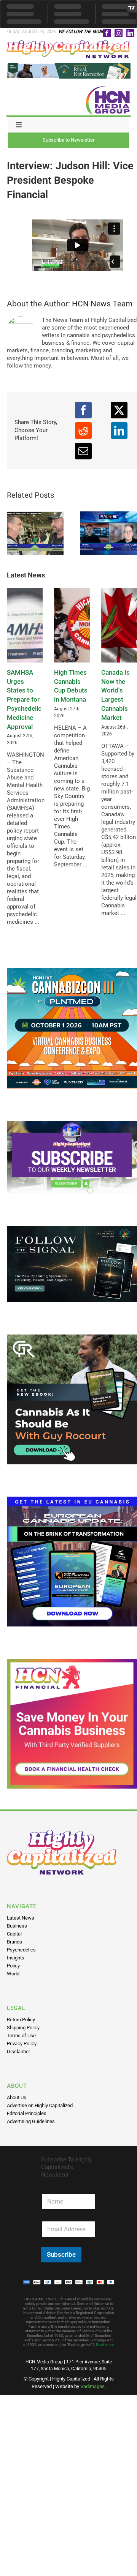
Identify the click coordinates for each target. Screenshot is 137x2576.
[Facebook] (83, 410)
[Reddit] (83, 431)
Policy (13, 1966)
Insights (16, 1958)
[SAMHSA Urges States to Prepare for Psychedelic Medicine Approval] (25, 625)
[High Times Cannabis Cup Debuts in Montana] (72, 625)
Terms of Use (21, 2036)
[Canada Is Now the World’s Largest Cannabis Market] (119, 625)
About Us (17, 2097)
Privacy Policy (22, 2044)
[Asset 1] (69, 43)
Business (17, 1926)
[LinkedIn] (119, 431)
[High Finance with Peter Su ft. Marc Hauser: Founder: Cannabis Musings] (109, 533)
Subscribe (61, 2254)
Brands (14, 1942)
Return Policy (21, 2020)
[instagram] (119, 33)
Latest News (21, 1918)
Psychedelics (21, 1950)
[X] (119, 410)
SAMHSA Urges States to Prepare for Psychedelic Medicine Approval (24, 700)
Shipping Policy (23, 2028)
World (13, 1974)
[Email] (83, 451)
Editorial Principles (27, 2113)
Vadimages (92, 2386)
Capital (14, 1934)
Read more (105, 2345)
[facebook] (107, 33)
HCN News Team (102, 304)
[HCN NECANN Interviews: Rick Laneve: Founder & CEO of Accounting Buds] (35, 533)
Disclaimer (18, 2051)
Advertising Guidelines (31, 2121)
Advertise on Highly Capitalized (40, 2105)
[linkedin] (130, 33)
